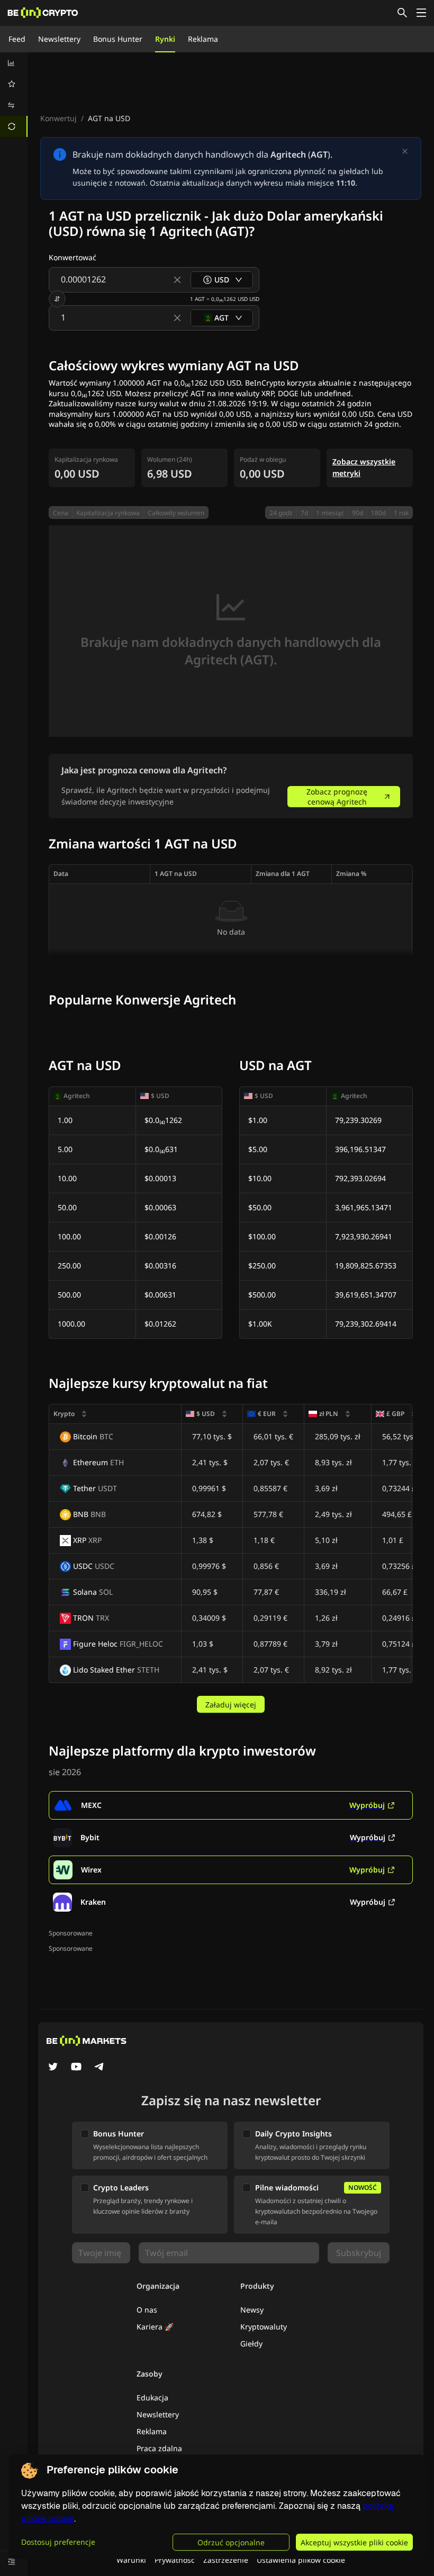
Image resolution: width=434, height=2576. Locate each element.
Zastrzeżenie (226, 2560)
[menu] (14, 95)
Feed (17, 39)
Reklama (203, 39)
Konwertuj (58, 118)
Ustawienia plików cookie (301, 2560)
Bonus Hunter (118, 39)
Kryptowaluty (264, 2327)
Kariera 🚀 (155, 2327)
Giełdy (251, 2344)
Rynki (165, 39)
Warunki (131, 2560)
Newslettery (59, 39)
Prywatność (175, 2560)
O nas (147, 2310)
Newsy (252, 2310)
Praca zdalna (159, 2448)
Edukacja (152, 2397)
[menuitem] (14, 63)
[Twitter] (53, 2068)
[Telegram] (100, 2068)
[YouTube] (76, 2068)
